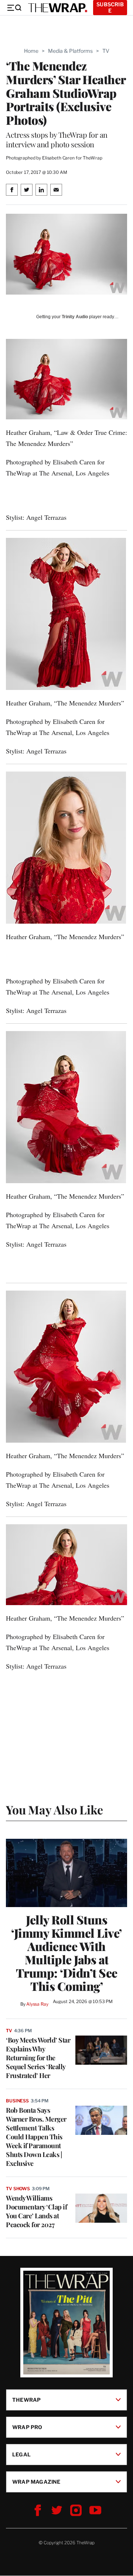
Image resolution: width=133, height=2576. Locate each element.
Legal (21, 2454)
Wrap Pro (27, 2427)
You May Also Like (54, 1809)
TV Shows (18, 2189)
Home (31, 51)
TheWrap (26, 2400)
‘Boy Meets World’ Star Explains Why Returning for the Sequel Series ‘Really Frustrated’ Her (38, 2058)
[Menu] (14, 8)
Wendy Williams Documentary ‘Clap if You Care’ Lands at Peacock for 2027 (36, 2211)
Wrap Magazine (36, 2482)
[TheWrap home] (58, 8)
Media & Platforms (70, 51)
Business (17, 2101)
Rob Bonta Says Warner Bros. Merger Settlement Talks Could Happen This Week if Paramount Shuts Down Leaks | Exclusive (36, 2137)
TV (106, 51)
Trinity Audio (75, 317)
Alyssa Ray (37, 2004)
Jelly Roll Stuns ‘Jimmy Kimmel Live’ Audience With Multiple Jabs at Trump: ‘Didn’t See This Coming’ (66, 1953)
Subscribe (110, 7)
